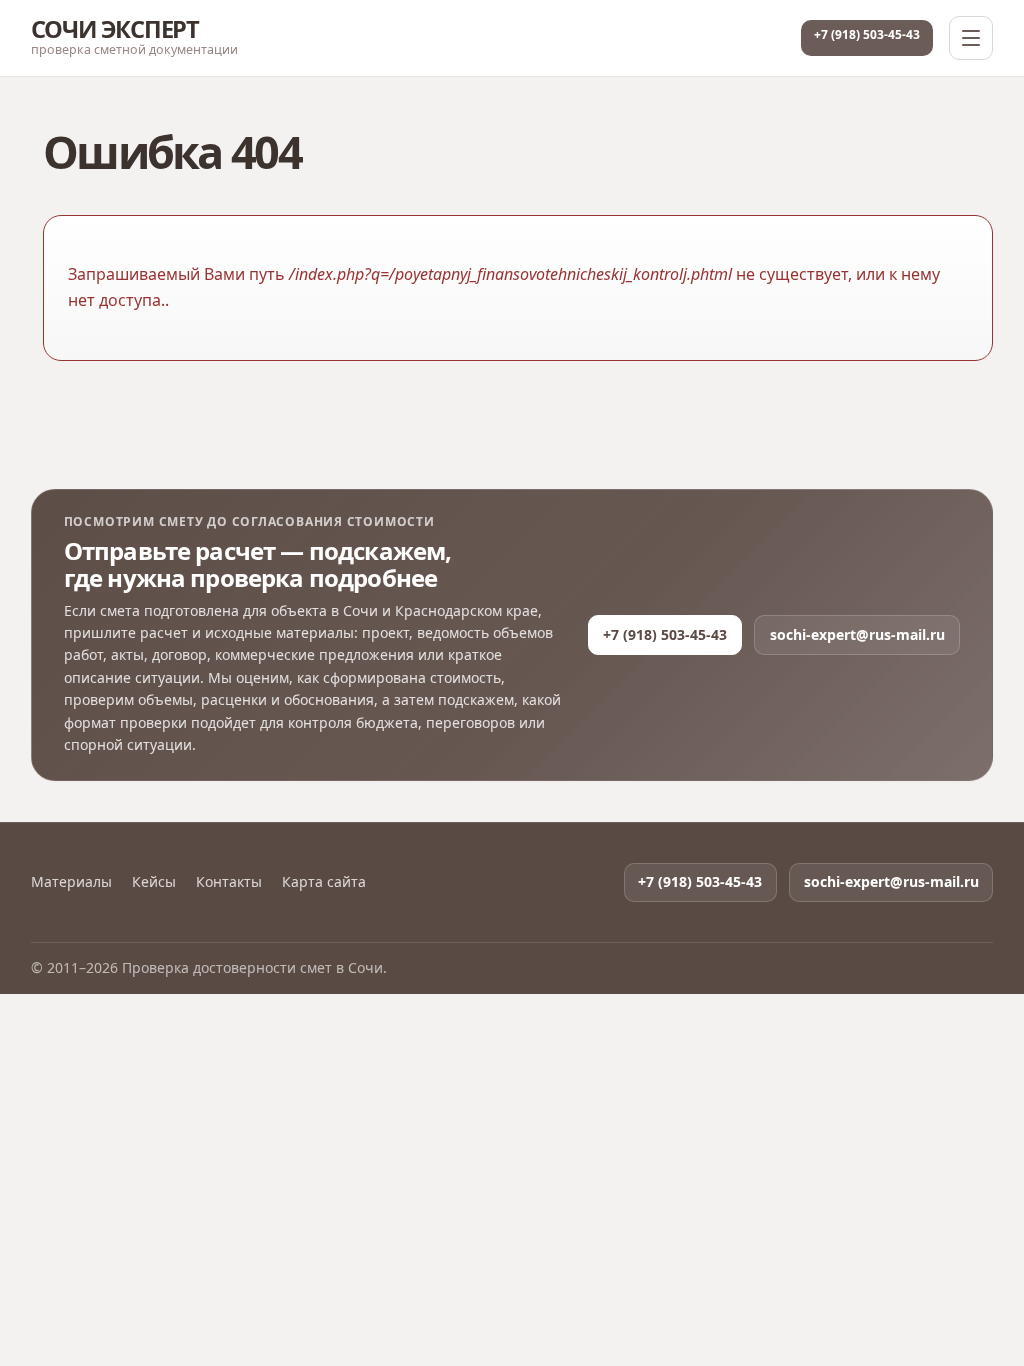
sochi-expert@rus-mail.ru (857, 634)
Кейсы (154, 882)
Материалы (71, 882)
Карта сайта (324, 882)
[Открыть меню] (971, 38)
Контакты (229, 882)
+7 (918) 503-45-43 (867, 34)
